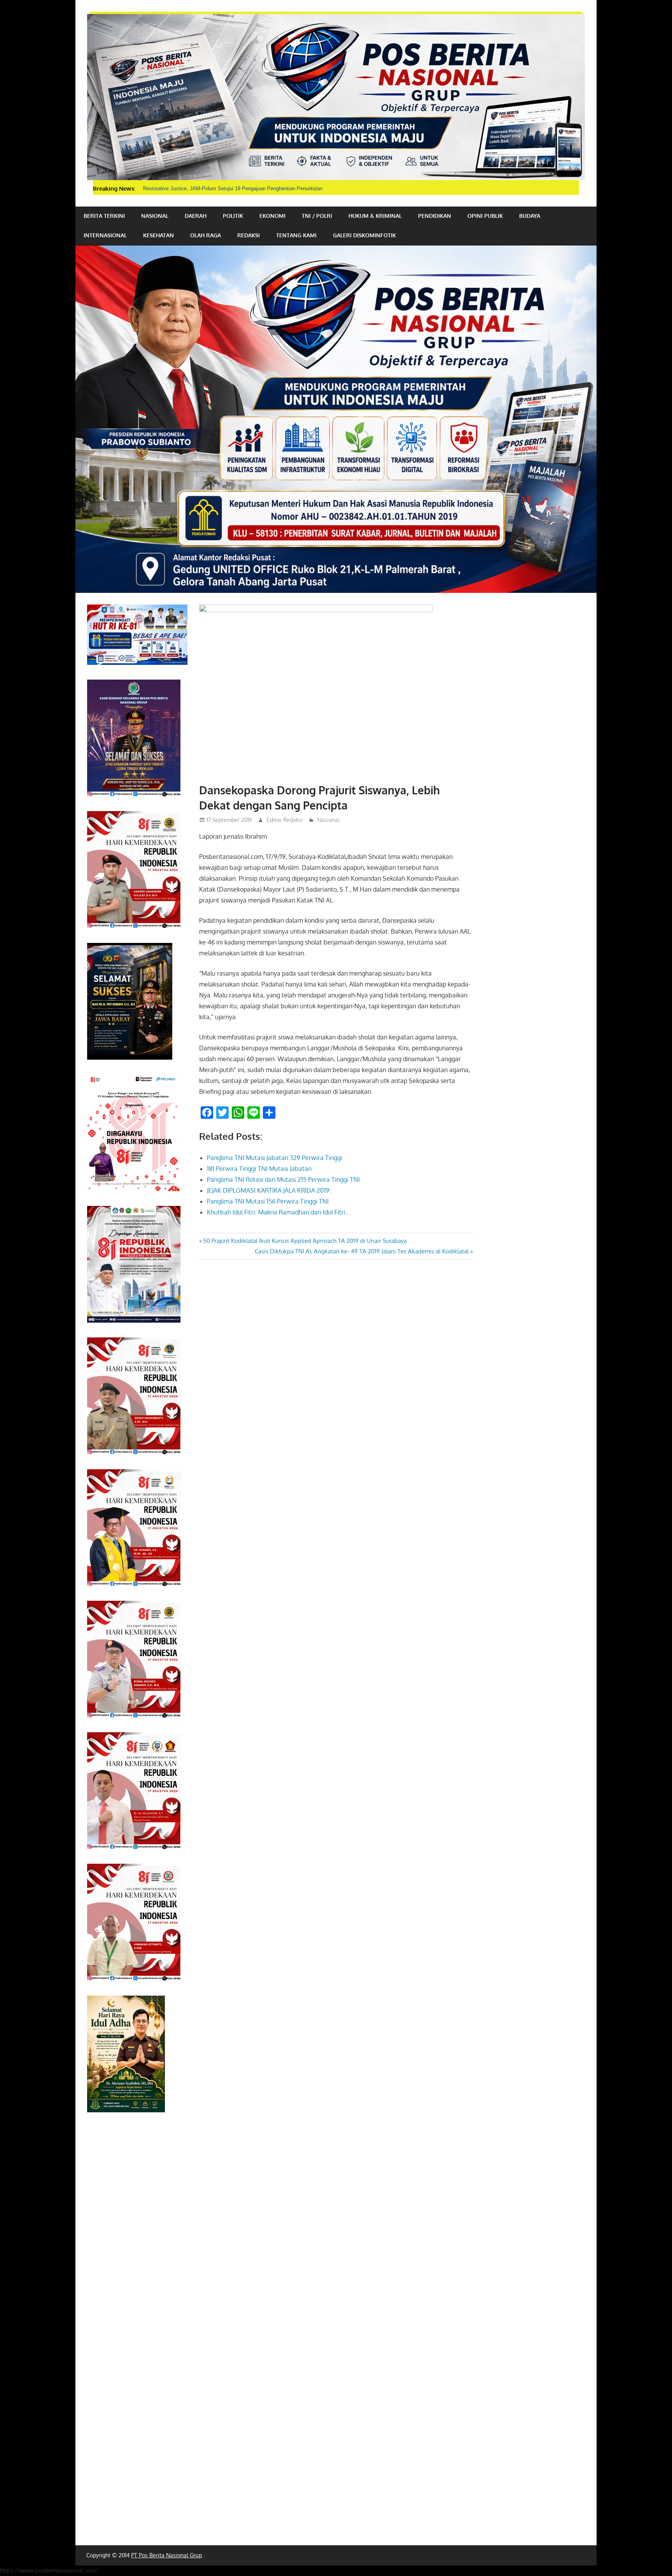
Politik (233, 216)
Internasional (105, 235)
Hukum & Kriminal (375, 216)
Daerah (196, 216)
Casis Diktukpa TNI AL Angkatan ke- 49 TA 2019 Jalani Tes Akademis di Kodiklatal (362, 1251)
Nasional (155, 216)
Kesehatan (158, 235)
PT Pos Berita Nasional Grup (166, 2555)
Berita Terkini (104, 216)
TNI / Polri (317, 216)
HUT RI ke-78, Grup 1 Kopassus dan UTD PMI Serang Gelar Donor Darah (226, 188)
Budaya (530, 216)
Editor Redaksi (285, 820)
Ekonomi (272, 216)
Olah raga (206, 235)
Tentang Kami (296, 235)
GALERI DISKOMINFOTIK (364, 235)
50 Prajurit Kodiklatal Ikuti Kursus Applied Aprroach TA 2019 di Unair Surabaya (305, 1241)
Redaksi (248, 235)
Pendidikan (435, 216)
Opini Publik (485, 216)
